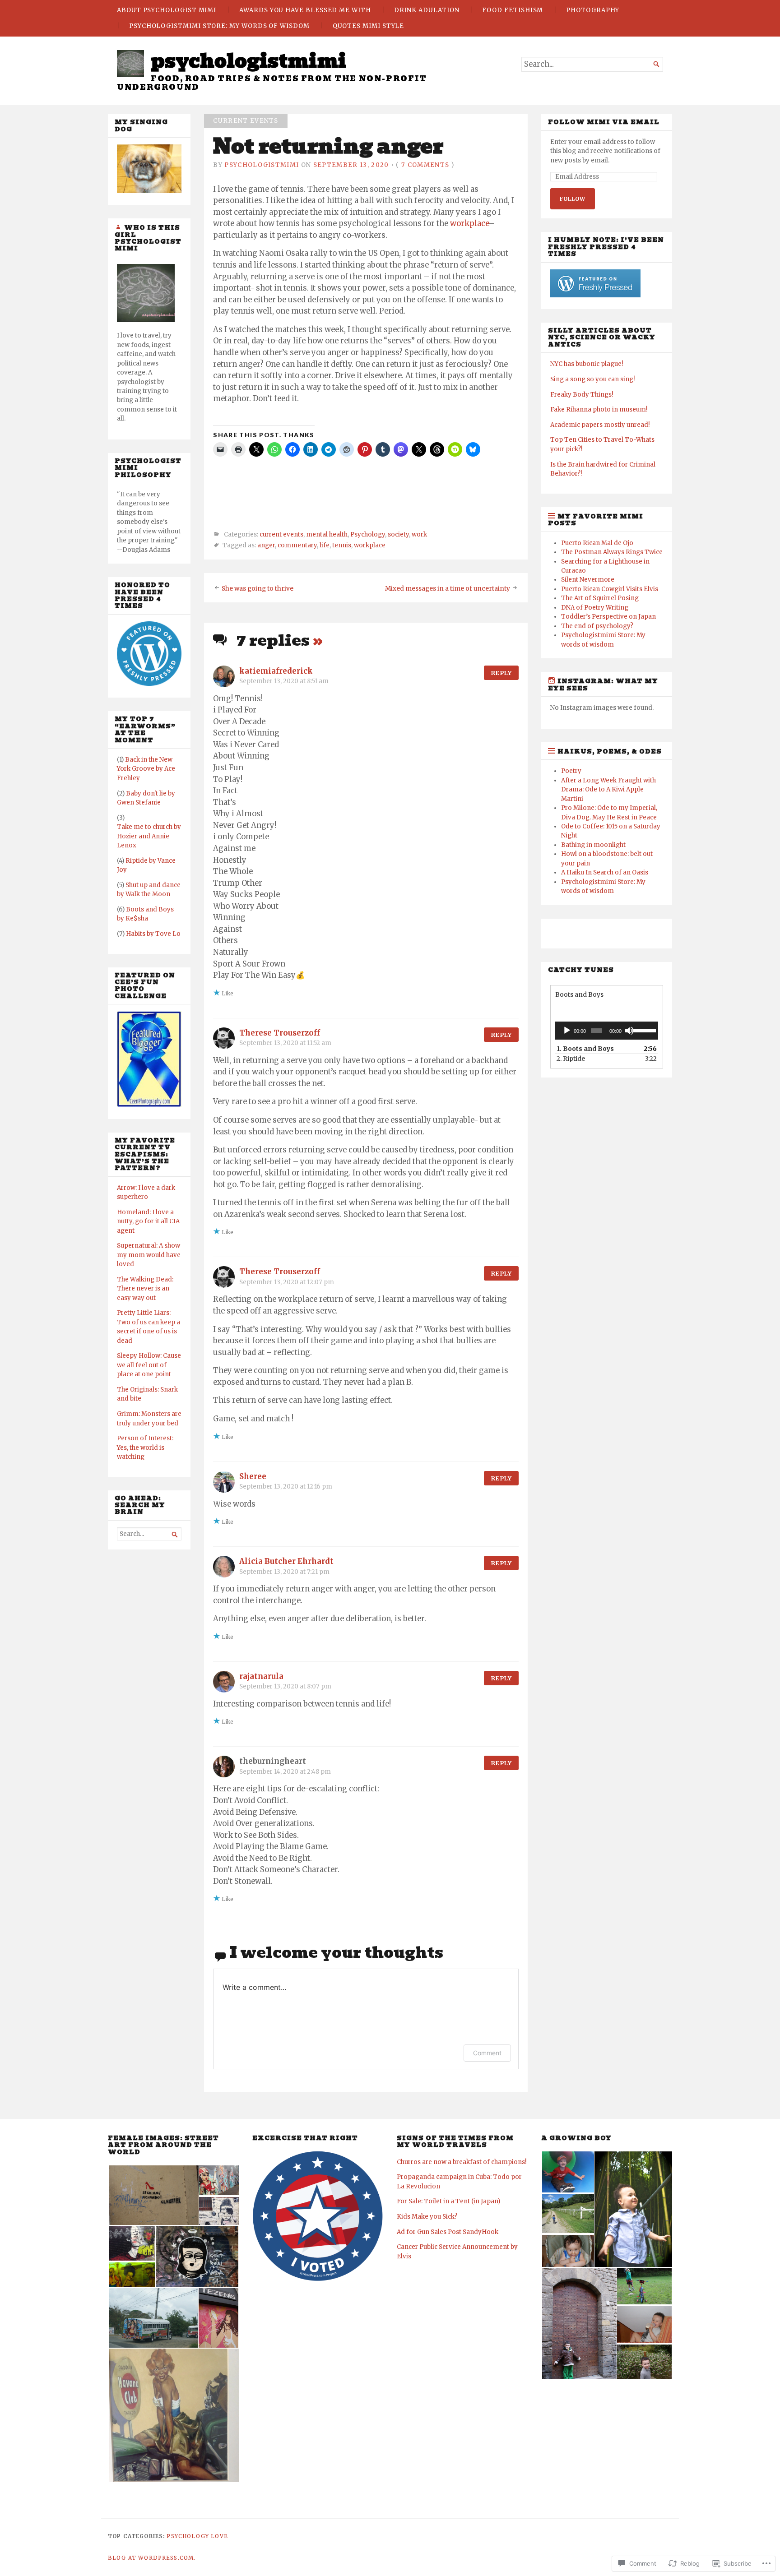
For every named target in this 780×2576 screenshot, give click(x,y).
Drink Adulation (427, 10)
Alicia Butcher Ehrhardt (286, 1561)
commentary (297, 546)
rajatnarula (261, 1676)
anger (266, 546)
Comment (487, 2053)
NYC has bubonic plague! (587, 364)
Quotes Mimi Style (369, 26)
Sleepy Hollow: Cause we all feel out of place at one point (149, 1365)
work (419, 534)
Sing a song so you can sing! (592, 379)
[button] (153, 2195)
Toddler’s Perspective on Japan (608, 617)
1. (585, 1049)
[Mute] (629, 1031)
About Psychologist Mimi (167, 10)
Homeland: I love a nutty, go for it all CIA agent (148, 1221)
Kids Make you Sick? (427, 2217)
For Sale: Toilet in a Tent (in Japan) (448, 2201)
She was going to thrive (258, 589)
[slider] (643, 1030)
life (325, 546)
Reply (501, 673)
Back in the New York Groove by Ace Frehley (146, 769)
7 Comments (425, 165)
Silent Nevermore (588, 580)
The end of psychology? (597, 626)
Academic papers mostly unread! (600, 425)
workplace (469, 224)
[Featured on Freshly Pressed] (149, 684)
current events (246, 121)
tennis (342, 546)
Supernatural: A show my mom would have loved (149, 1255)
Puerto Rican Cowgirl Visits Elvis (610, 589)
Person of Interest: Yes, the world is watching (145, 1448)
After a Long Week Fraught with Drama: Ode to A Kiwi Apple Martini (608, 790)
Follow (573, 199)
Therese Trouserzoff (280, 1033)
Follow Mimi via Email (604, 122)
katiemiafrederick (276, 671)
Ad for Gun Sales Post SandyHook (448, 2232)
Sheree (253, 1477)
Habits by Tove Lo (153, 934)
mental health (327, 534)
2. (571, 1059)
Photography (593, 10)
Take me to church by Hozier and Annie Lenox (149, 836)
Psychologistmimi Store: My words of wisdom (219, 26)
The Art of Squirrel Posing (600, 598)
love (219, 2536)
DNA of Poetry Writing (595, 608)
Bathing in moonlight (593, 845)
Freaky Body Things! (582, 395)
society (398, 534)
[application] (607, 1031)
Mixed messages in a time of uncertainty (448, 589)
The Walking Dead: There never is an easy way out (145, 1289)
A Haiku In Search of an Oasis (605, 872)
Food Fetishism (513, 10)
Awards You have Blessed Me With (305, 10)
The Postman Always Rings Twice (612, 552)
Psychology (368, 534)
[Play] (567, 1031)
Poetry (571, 771)
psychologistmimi (248, 61)
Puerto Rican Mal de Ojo (597, 543)
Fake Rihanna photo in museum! (599, 409)
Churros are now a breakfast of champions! (462, 2162)
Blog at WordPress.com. (152, 2558)
